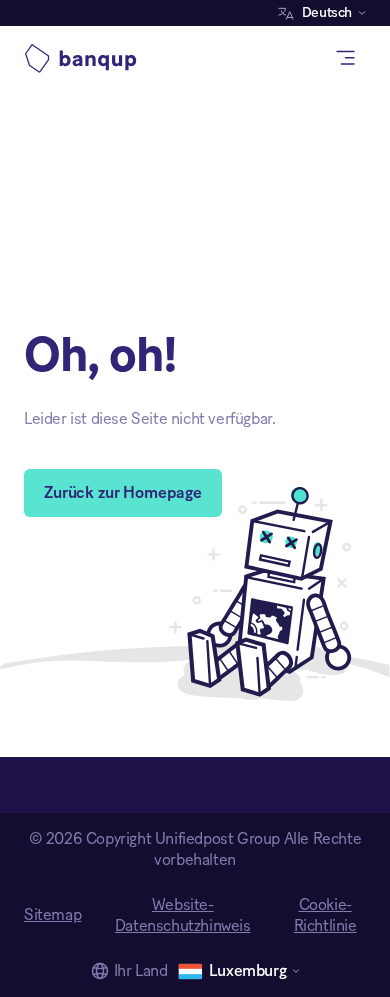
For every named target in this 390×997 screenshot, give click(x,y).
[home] (86, 58)
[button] (327, 13)
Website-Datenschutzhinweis (183, 915)
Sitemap (52, 915)
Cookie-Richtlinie (325, 915)
